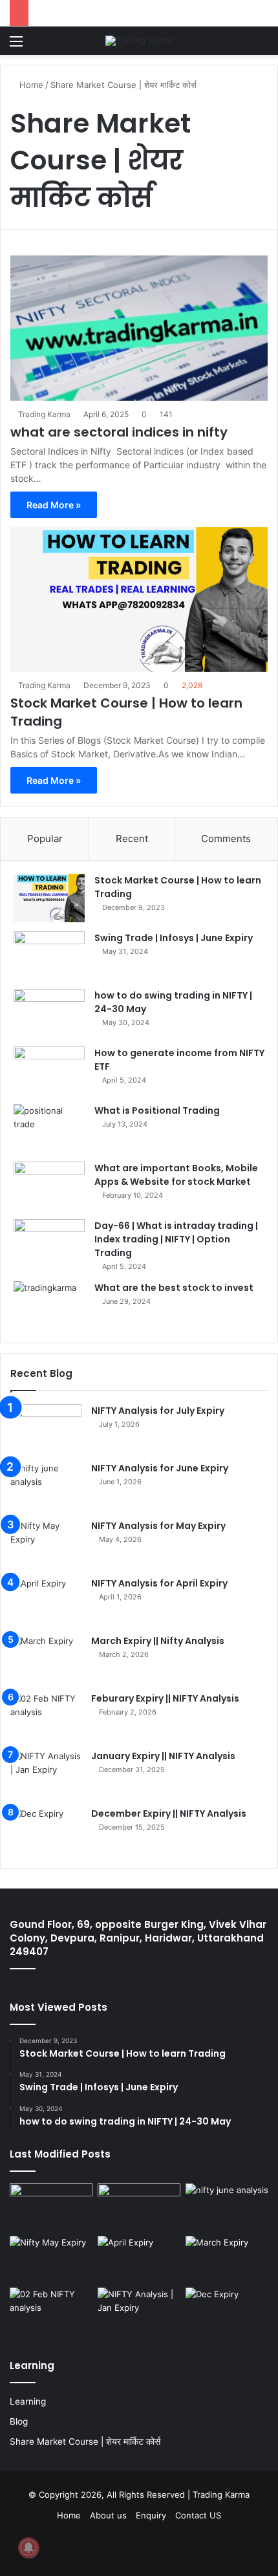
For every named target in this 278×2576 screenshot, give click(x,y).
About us (108, 2515)
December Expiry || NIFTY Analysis (169, 1813)
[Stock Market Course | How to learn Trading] (139, 600)
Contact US (198, 2515)
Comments (226, 839)
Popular (45, 839)
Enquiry (151, 2515)
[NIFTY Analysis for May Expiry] (46, 1543)
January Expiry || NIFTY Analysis (163, 1756)
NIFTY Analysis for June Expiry (160, 1468)
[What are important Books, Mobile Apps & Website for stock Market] (49, 1186)
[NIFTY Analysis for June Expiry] (46, 1486)
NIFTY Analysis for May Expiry (158, 1526)
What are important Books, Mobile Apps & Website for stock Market (176, 1175)
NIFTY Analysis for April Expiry (159, 1583)
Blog (19, 2421)
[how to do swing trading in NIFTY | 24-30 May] (49, 1013)
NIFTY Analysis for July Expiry (158, 1411)
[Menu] (16, 46)
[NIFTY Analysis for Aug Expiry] (51, 2207)
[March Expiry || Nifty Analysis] (46, 1659)
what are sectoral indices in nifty (119, 432)
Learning (28, 2401)
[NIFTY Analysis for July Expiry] (46, 1428)
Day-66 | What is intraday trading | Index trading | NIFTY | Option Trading (176, 1239)
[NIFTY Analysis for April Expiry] (46, 1601)
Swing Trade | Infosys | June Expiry (174, 938)
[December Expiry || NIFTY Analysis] (46, 1831)
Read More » (54, 505)
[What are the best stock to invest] (49, 1305)
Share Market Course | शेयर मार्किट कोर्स (85, 2441)
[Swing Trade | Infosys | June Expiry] (49, 956)
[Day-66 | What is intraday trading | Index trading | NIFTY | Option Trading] (49, 1243)
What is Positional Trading (157, 1110)
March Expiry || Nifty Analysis (158, 1641)
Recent (132, 839)
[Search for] (262, 46)
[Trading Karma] (139, 41)
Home (30, 85)
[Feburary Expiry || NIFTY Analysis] (46, 1716)
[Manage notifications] (28, 2548)
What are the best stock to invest (174, 1288)
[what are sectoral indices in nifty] (139, 328)
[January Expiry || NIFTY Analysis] (46, 1774)
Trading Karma (44, 414)
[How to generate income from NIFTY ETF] (49, 1071)
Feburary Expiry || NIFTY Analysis (165, 1698)
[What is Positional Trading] (49, 1128)
